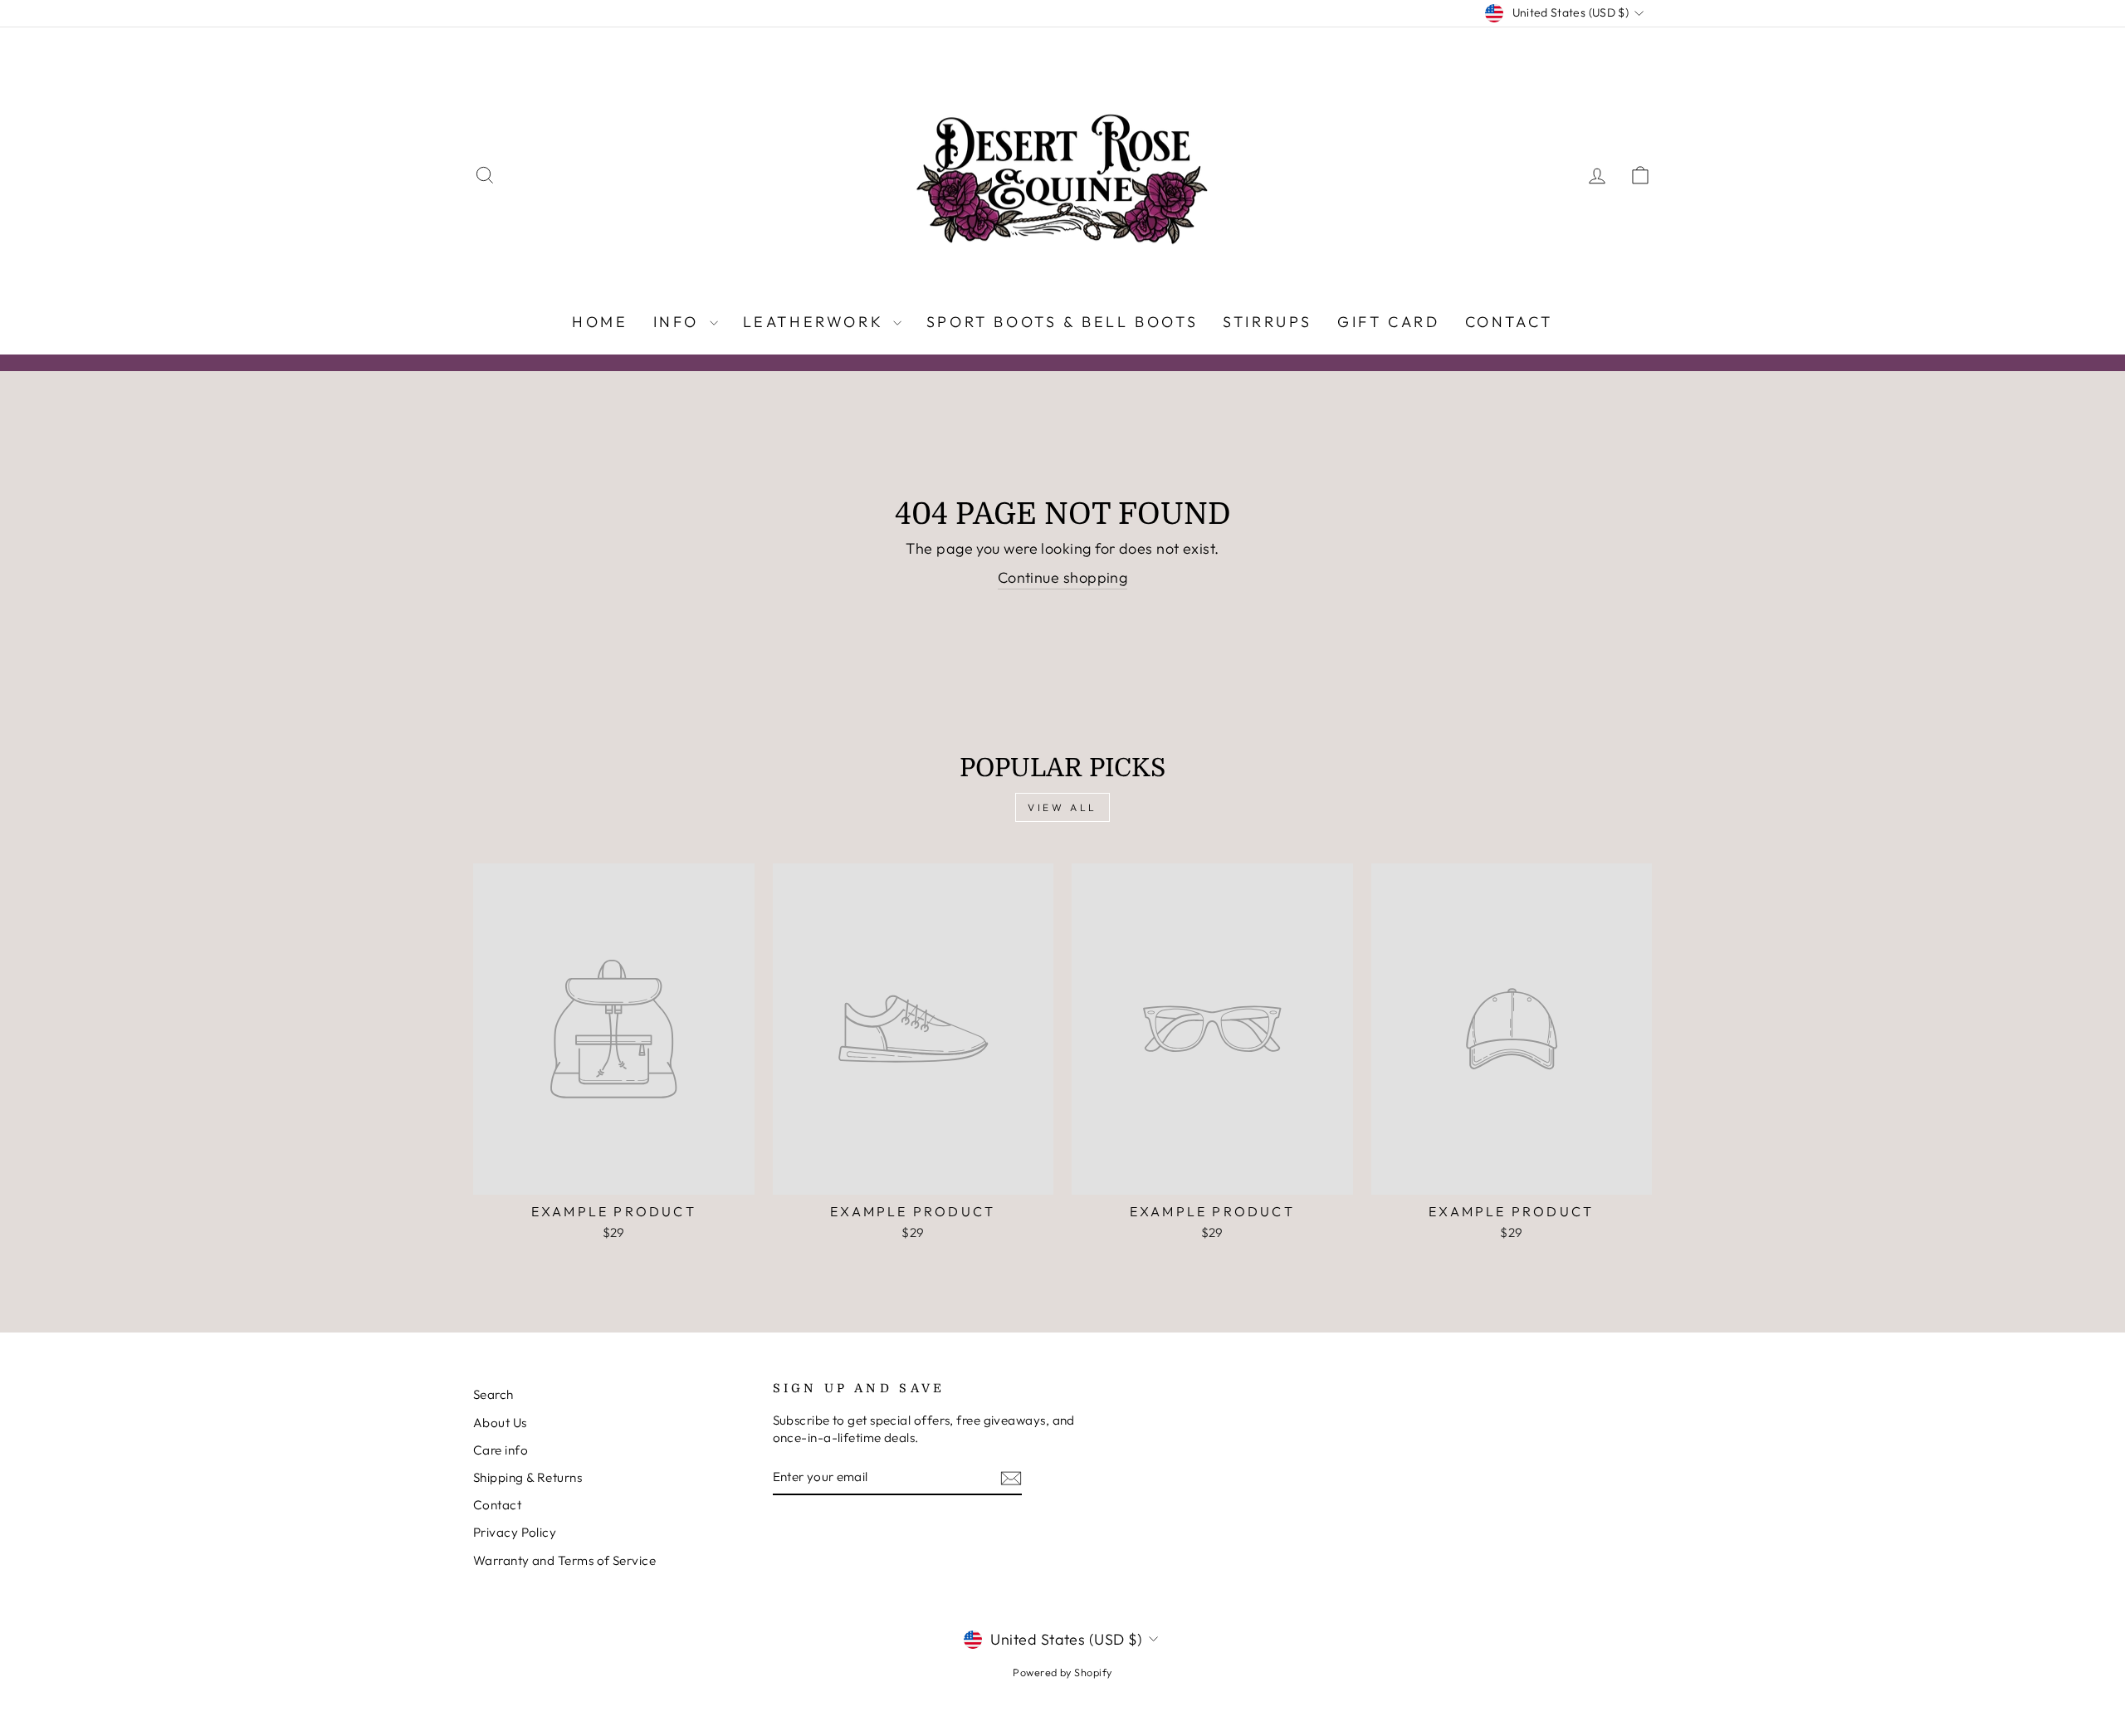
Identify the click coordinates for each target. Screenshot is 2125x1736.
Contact (1509, 322)
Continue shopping (1063, 577)
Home (600, 322)
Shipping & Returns (528, 1477)
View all (1062, 807)
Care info (501, 1450)
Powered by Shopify (1062, 1672)
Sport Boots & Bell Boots (1062, 322)
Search (493, 1394)
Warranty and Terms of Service (564, 1560)
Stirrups (1268, 322)
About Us (500, 1423)
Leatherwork (816, 322)
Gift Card (1388, 322)
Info (679, 322)
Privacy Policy (515, 1532)
